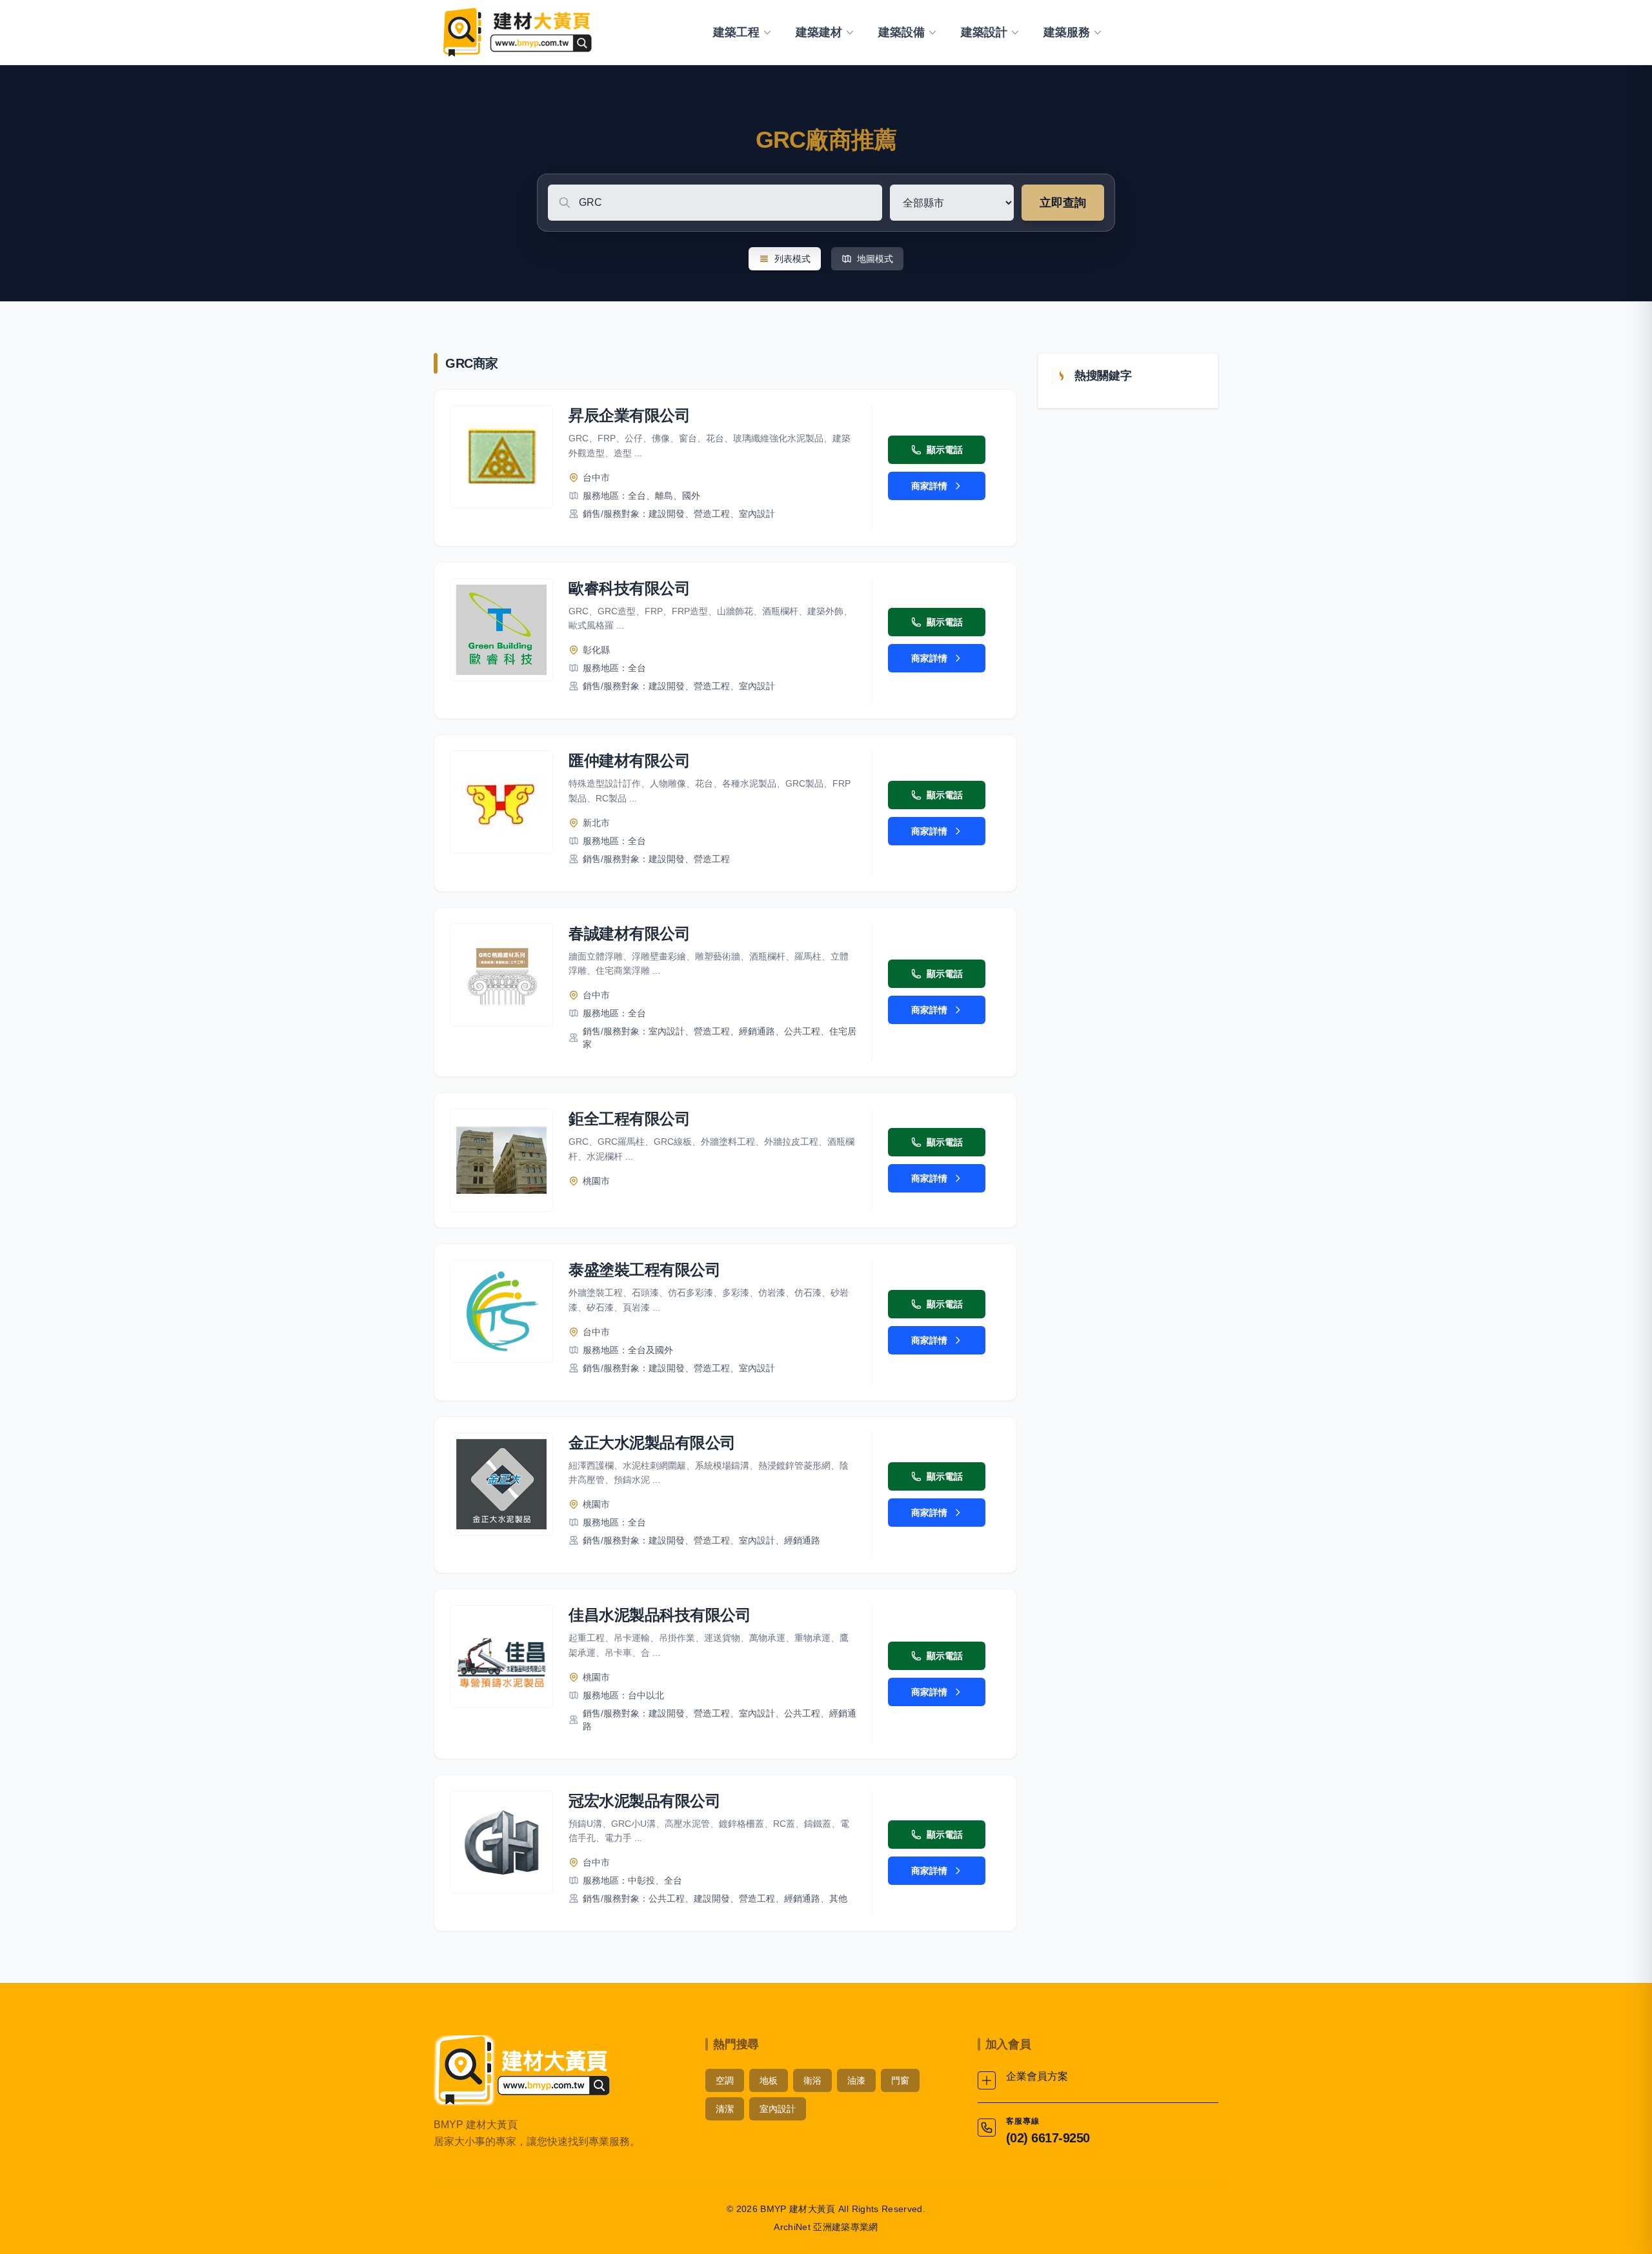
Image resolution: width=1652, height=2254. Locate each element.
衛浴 (812, 2080)
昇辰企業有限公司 (629, 415)
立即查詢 (1063, 203)
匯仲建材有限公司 (629, 760)
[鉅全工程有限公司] (501, 1160)
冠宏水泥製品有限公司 (644, 1801)
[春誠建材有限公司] (501, 975)
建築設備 (902, 32)
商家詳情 (929, 486)
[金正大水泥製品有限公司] (501, 1484)
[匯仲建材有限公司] (501, 802)
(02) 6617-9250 (1048, 2138)
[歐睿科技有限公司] (501, 630)
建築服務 (1067, 32)
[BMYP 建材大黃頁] (516, 32)
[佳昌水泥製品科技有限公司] (501, 1656)
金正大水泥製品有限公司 (652, 1443)
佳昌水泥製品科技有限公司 (660, 1615)
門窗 (900, 2080)
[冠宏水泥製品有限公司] (501, 1842)
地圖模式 (875, 259)
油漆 (856, 2080)
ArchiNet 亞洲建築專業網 (826, 2227)
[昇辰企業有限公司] (501, 457)
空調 (725, 2080)
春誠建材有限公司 (629, 933)
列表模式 (792, 259)
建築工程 (736, 32)
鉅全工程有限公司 (629, 1119)
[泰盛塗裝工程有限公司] (501, 1311)
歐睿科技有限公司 (629, 588)
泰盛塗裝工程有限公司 (644, 1270)
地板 (769, 2080)
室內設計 (778, 2109)
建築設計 (984, 32)
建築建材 (819, 32)
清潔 (725, 2109)
